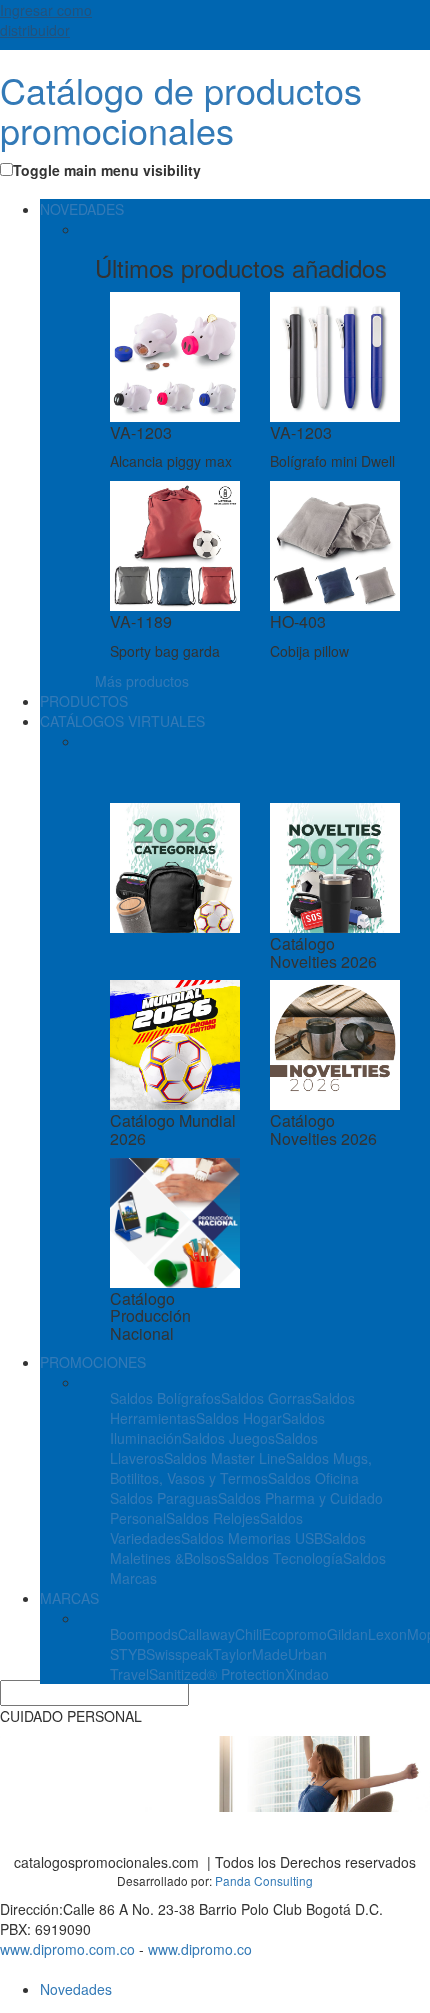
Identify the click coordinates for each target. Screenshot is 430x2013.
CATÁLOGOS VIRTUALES (122, 721)
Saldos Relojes (213, 1518)
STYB (128, 1654)
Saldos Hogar (239, 1418)
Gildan (347, 1634)
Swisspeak (179, 1654)
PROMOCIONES (93, 1362)
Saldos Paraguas (164, 1498)
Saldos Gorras (266, 1398)
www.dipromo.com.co (67, 1949)
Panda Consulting (264, 1880)
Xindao (307, 1674)
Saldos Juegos (228, 1438)
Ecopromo (294, 1634)
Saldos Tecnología (284, 1558)
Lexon (387, 1634)
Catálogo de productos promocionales (181, 109)
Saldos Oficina (313, 1478)
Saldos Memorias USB (252, 1538)
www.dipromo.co (200, 1949)
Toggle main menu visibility (107, 170)
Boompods (144, 1634)
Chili (248, 1634)
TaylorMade (250, 1654)
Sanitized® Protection (217, 1674)
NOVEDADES (82, 209)
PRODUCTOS (84, 701)
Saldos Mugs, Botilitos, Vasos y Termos (241, 1468)
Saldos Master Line (225, 1458)
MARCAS (69, 1598)
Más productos (142, 681)
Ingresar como (46, 20)
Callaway (206, 1634)
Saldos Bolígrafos (165, 1398)
